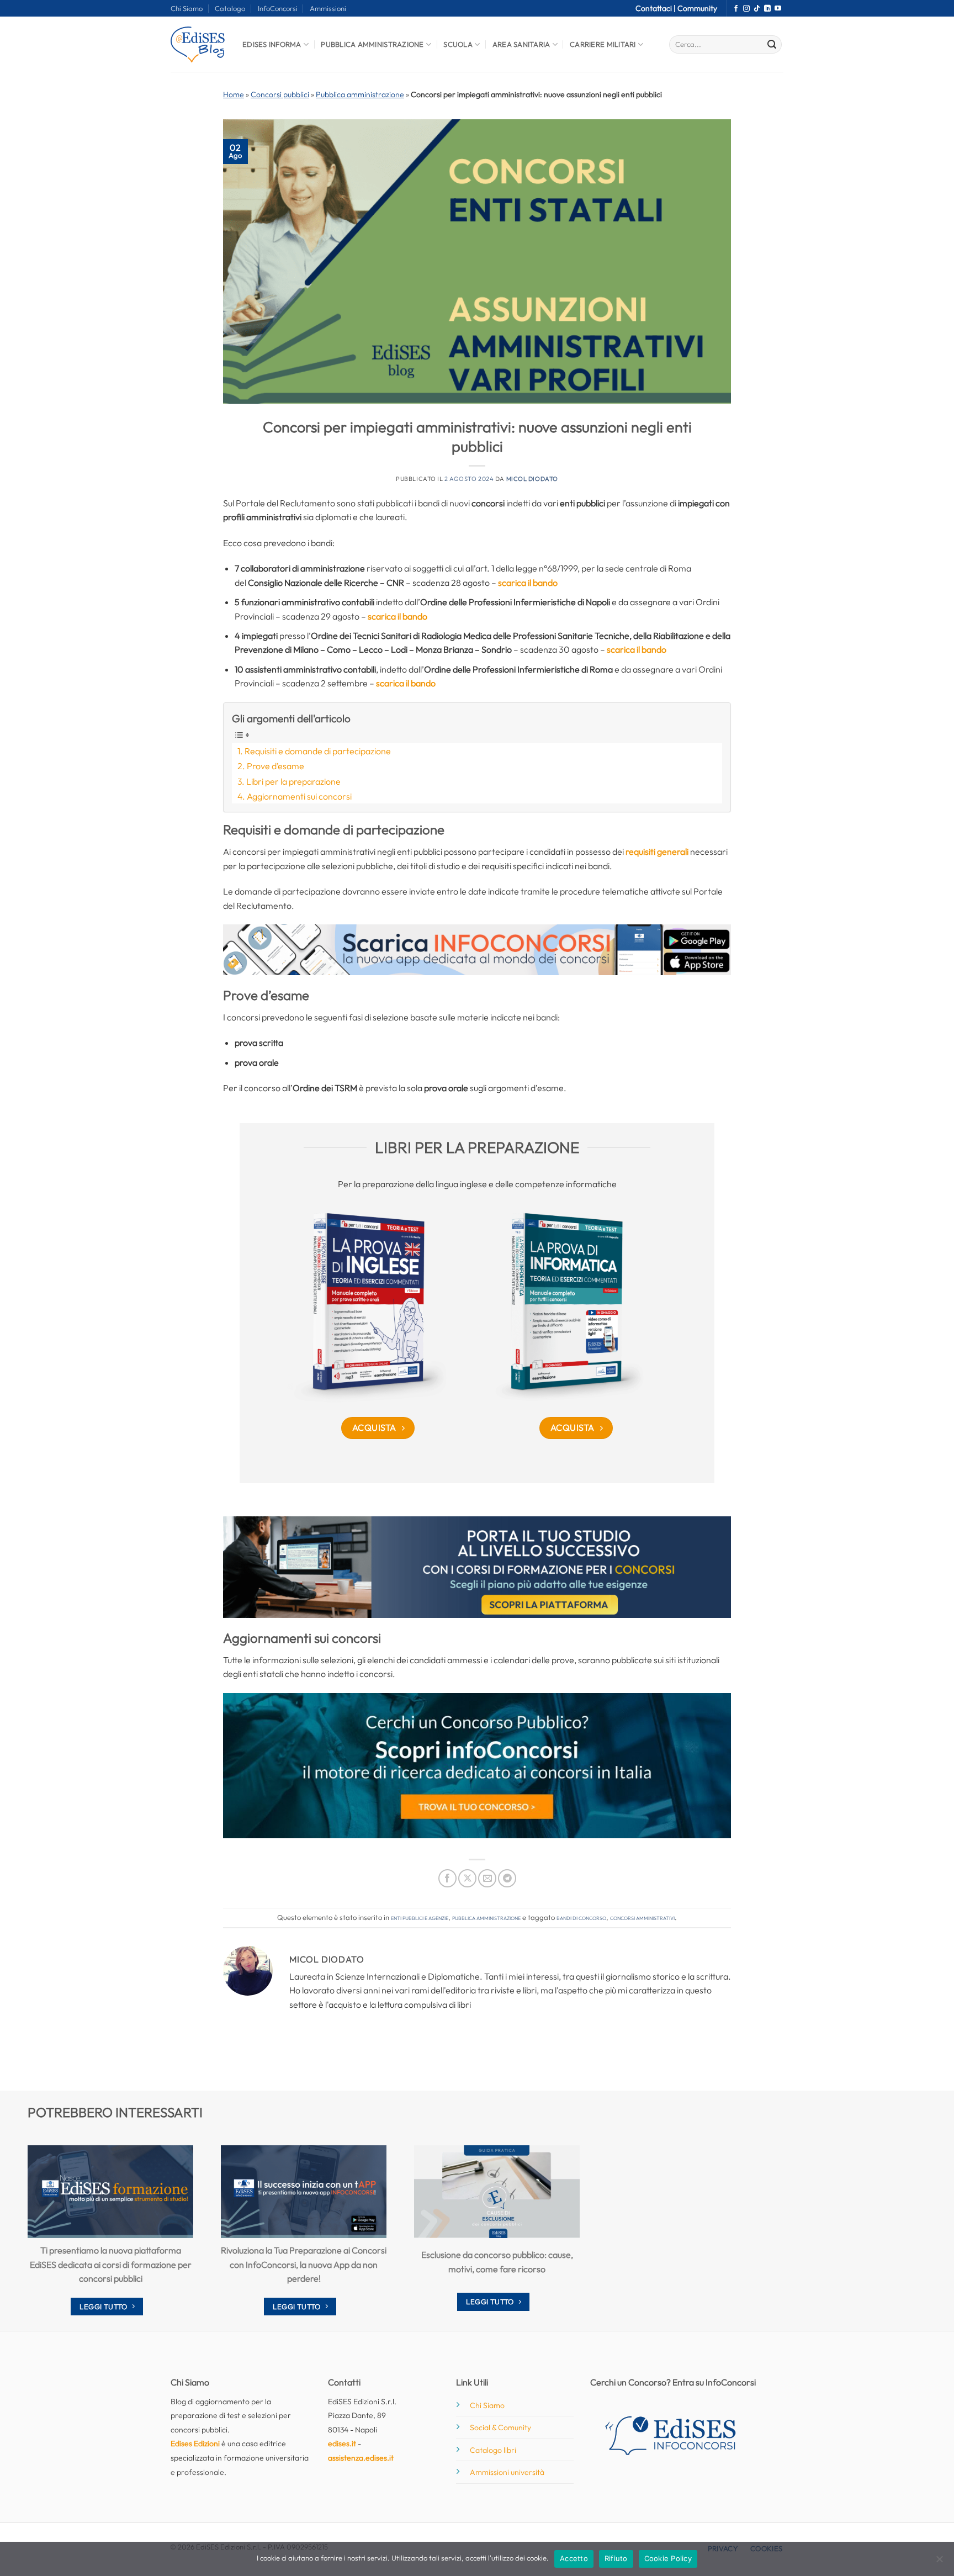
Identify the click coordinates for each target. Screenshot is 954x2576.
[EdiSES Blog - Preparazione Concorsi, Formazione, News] (198, 44)
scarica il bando (528, 583)
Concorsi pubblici (280, 94)
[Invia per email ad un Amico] (487, 1878)
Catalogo (230, 8)
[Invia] (772, 45)
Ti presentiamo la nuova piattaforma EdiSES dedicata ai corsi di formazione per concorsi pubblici (111, 2264)
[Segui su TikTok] (757, 9)
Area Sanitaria (521, 44)
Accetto (574, 2558)
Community (697, 8)
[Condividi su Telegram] (507, 1878)
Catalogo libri (493, 2450)
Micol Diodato (532, 479)
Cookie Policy (668, 2558)
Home (234, 94)
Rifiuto (616, 2558)
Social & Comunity (500, 2427)
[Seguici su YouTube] (778, 9)
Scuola (458, 44)
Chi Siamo (187, 8)
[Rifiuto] (939, 2562)
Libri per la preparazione (293, 781)
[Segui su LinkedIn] (767, 9)
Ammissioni (328, 8)
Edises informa (272, 44)
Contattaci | (656, 8)
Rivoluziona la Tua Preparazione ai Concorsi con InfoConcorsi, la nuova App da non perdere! (304, 2264)
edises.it (342, 2443)
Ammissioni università (507, 2472)
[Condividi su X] (467, 1878)
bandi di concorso (581, 1917)
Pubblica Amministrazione (372, 44)
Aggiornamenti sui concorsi (299, 796)
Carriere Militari (603, 44)
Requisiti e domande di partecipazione (318, 751)
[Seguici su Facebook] (736, 9)
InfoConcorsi (278, 8)
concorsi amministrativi (642, 1917)
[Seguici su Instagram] (746, 9)
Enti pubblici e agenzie (420, 1917)
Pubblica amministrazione (360, 94)
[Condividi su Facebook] (447, 1878)
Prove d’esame (275, 766)
